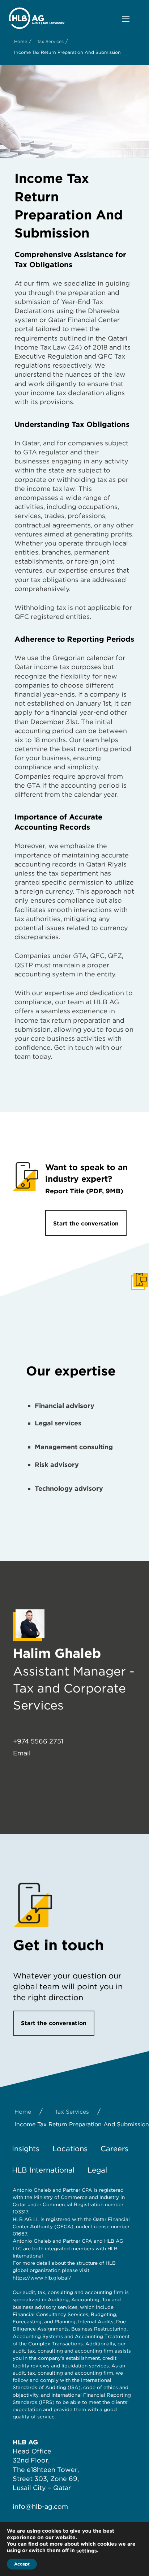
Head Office (32, 2451)
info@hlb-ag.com (40, 2506)
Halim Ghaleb (57, 1653)
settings (87, 2551)
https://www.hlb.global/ (42, 2278)
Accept (22, 2564)
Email (22, 1753)
